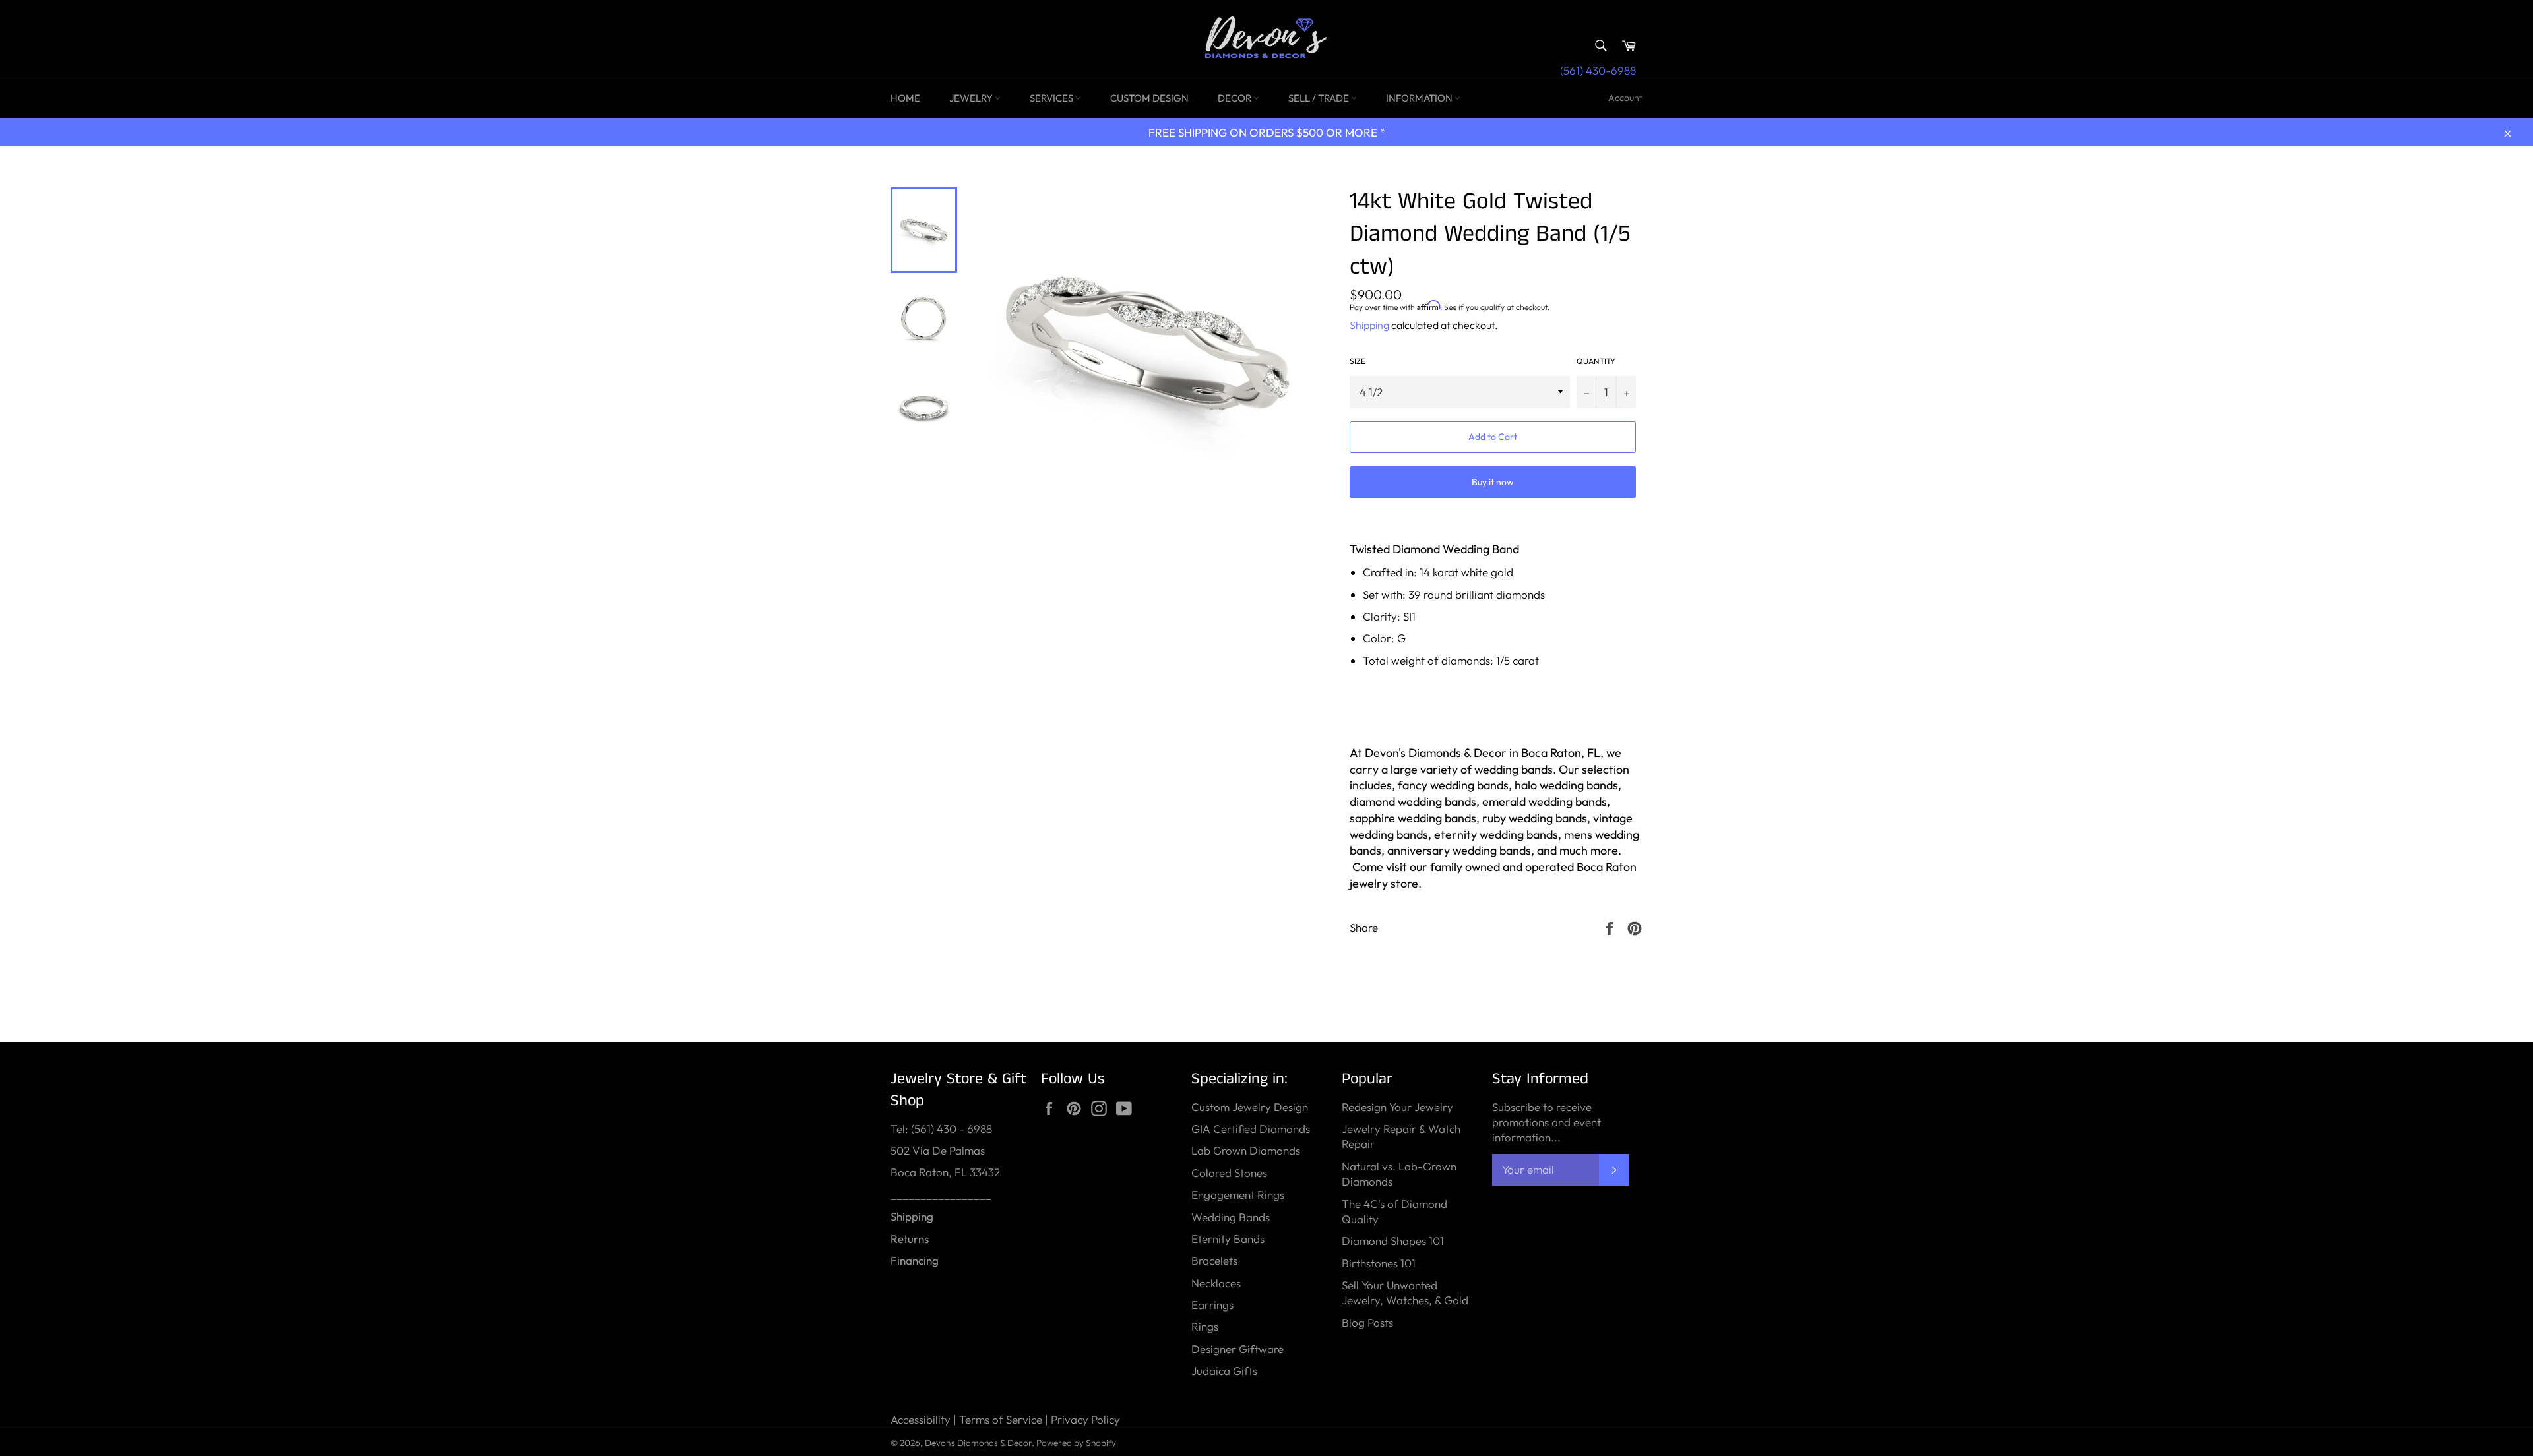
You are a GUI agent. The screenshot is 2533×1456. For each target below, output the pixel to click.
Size (1358, 361)
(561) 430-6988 (1598, 70)
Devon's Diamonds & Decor (978, 1443)
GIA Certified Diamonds (1251, 1129)
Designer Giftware (1237, 1349)
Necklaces (1216, 1283)
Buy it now (1493, 482)
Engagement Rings (1238, 1195)
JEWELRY (972, 98)
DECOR (1235, 98)
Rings (1205, 1326)
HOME (905, 98)
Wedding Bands (1231, 1217)
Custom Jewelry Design (1250, 1107)
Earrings (1212, 1305)
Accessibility (921, 1419)
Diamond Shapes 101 (1393, 1241)
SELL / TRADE (1320, 98)
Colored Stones (1229, 1173)
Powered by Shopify (1076, 1443)
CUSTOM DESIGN (1149, 98)
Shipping (1369, 325)
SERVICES (1052, 98)
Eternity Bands (1228, 1239)
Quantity (1596, 361)
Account (1625, 98)
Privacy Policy (1085, 1419)
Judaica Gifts (1224, 1371)
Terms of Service (1001, 1419)
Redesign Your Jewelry (1397, 1107)
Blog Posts (1367, 1322)
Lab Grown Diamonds (1246, 1150)
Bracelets (1214, 1260)
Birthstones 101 (1379, 1263)
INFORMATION (1420, 98)
